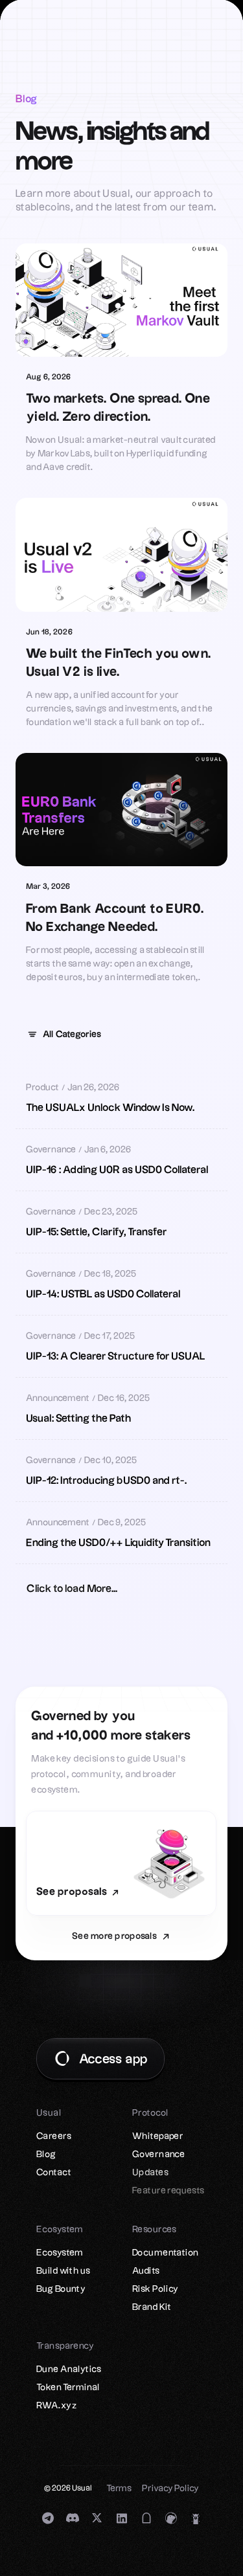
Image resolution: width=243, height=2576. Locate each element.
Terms (119, 2489)
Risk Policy (156, 2289)
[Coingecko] (171, 2518)
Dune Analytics (69, 2369)
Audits (146, 2271)
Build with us (63, 2271)
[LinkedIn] (122, 2518)
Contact (54, 2173)
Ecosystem (60, 2253)
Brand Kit (152, 2307)
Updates (150, 2173)
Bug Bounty (61, 2289)
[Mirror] (146, 2518)
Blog (46, 2155)
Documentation (165, 2253)
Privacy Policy (170, 2489)
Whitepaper (158, 2136)
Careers (54, 2136)
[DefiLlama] (196, 2518)
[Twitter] (97, 2518)
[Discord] (73, 2518)
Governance (158, 2155)
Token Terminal (68, 2388)
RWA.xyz (56, 2406)
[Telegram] (48, 2518)
